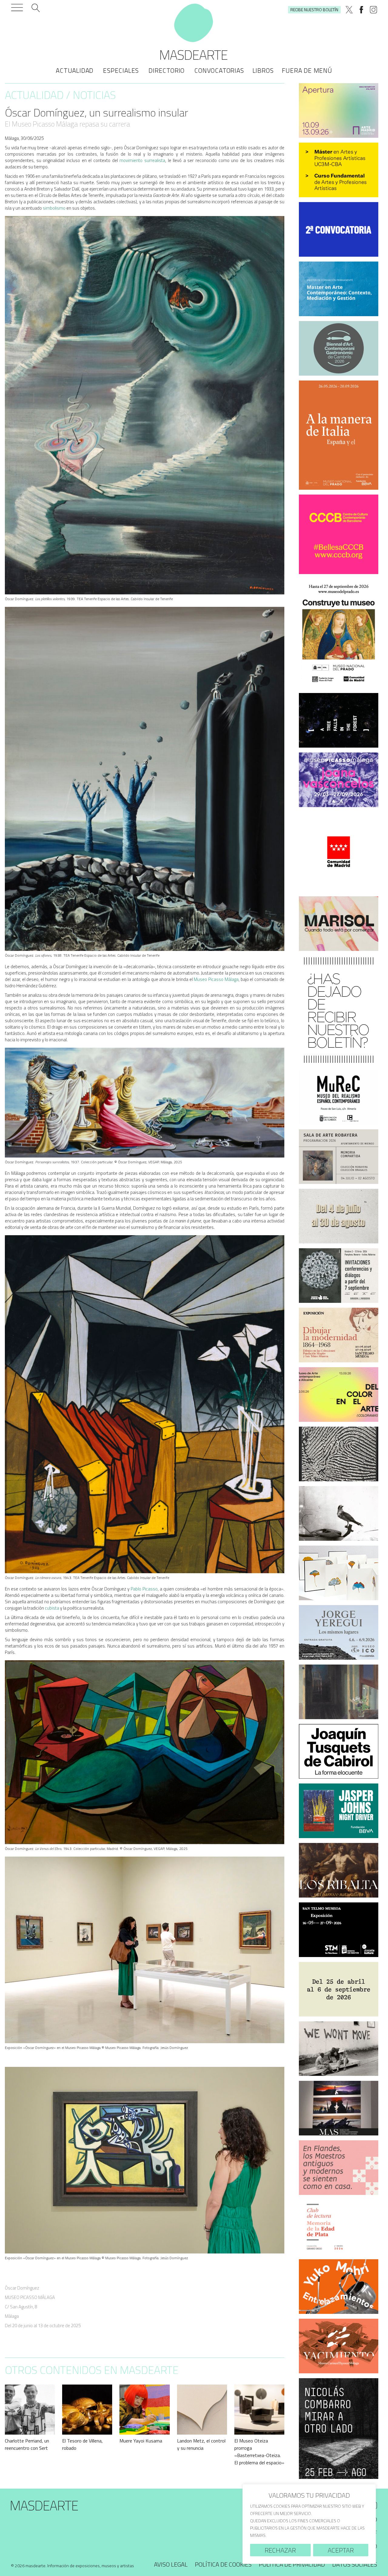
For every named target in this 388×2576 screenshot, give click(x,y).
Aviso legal (171, 2564)
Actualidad (75, 70)
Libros (263, 70)
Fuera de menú (307, 70)
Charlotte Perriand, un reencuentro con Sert (27, 2444)
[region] (309, 2524)
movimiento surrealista (142, 160)
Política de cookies (223, 2564)
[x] (349, 10)
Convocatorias (219, 70)
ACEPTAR (341, 2550)
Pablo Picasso (144, 1589)
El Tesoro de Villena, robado (82, 2444)
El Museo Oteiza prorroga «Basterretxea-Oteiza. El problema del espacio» (259, 2452)
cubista (52, 1608)
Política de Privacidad (292, 2564)
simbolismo (54, 208)
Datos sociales (355, 2564)
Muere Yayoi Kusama (141, 2441)
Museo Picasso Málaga (216, 979)
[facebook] (361, 10)
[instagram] (373, 10)
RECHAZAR (280, 2550)
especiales (121, 70)
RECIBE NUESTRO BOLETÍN (314, 10)
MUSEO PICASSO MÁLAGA (30, 2297)
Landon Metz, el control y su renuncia (201, 2444)
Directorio (167, 70)
